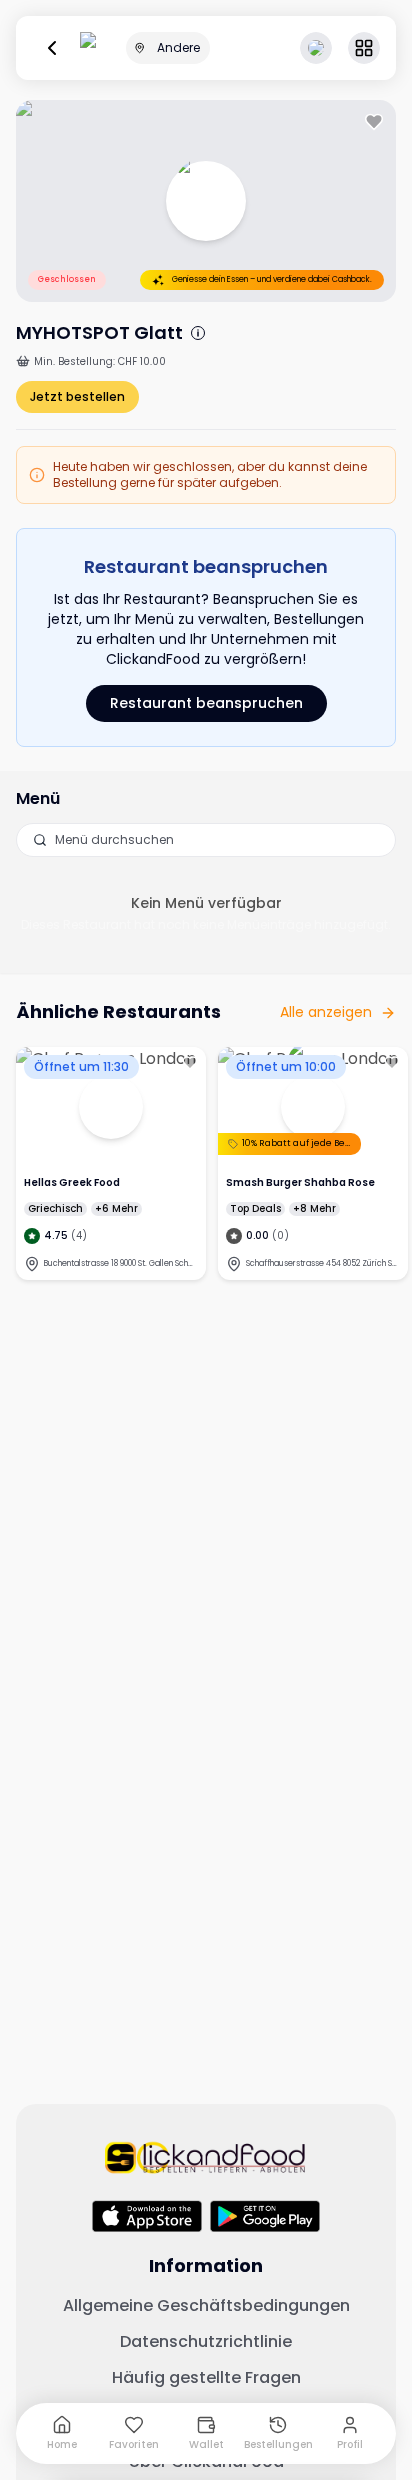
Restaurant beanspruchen (206, 703)
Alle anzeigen (326, 1012)
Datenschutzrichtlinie (206, 2342)
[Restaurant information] (198, 333)
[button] (364, 48)
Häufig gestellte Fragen (206, 2378)
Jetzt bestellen (77, 396)
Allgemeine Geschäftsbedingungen (206, 2306)
